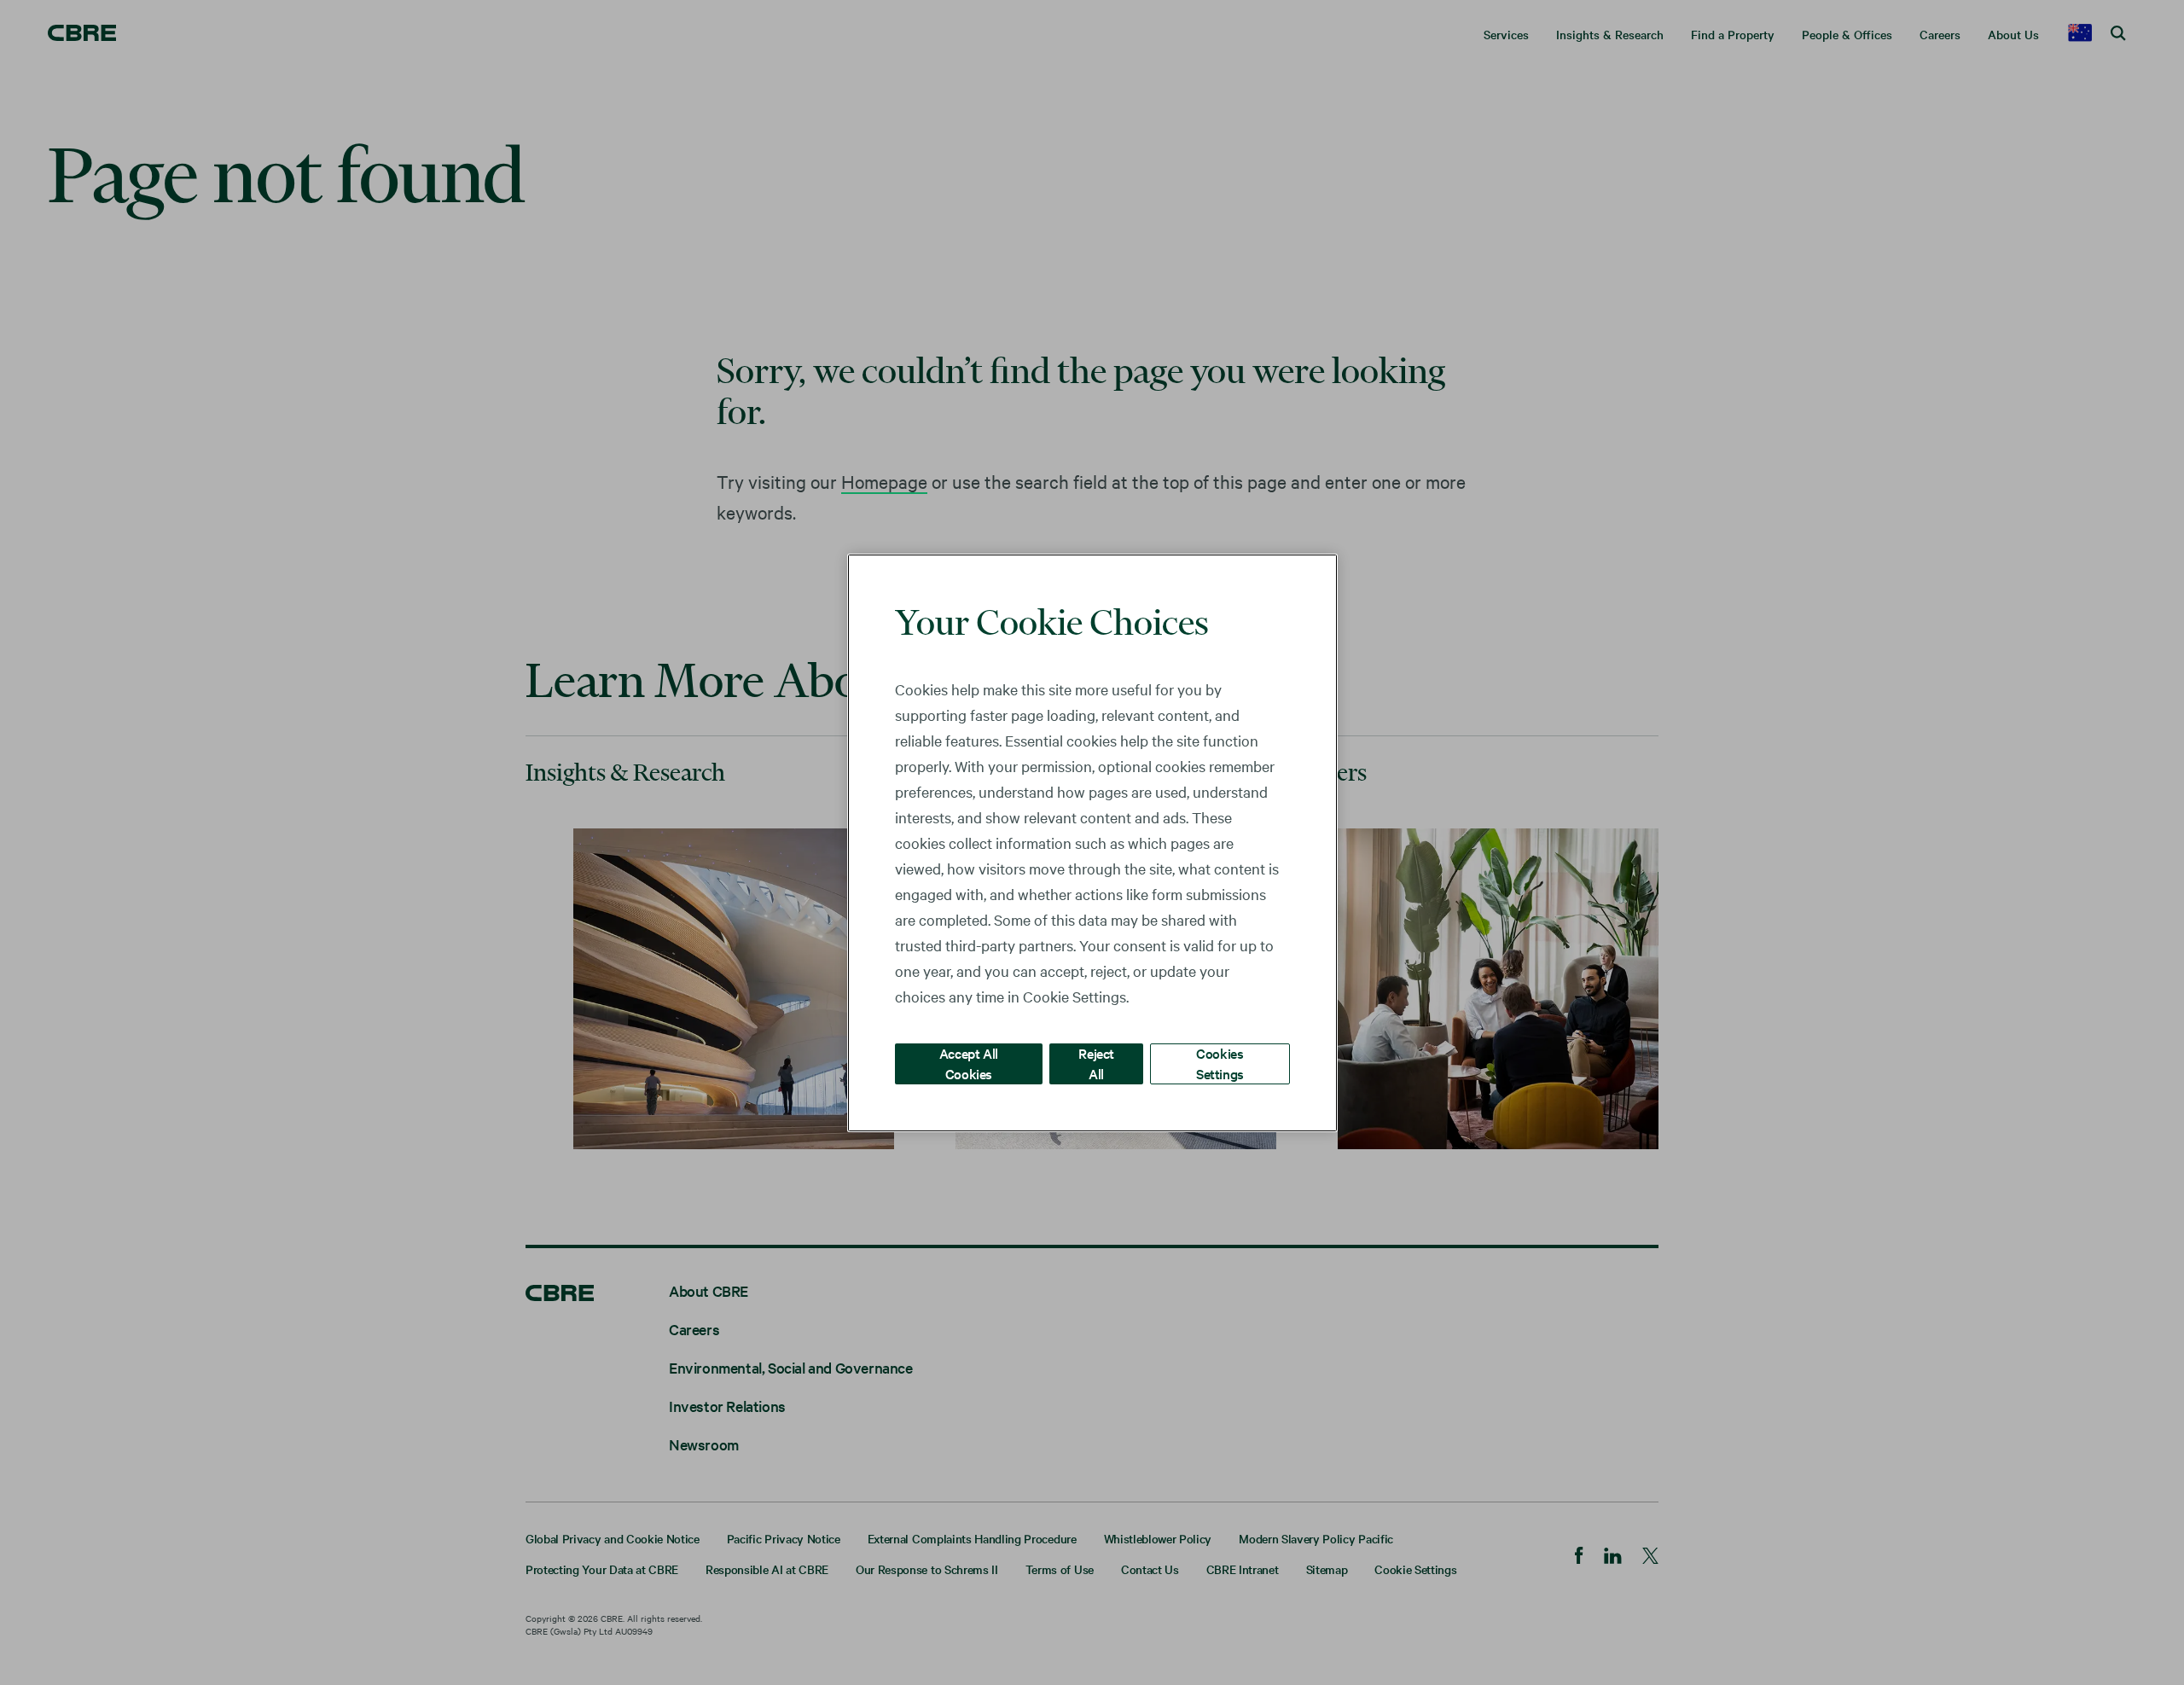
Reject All (1096, 1063)
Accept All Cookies (969, 1063)
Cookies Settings (1220, 1063)
